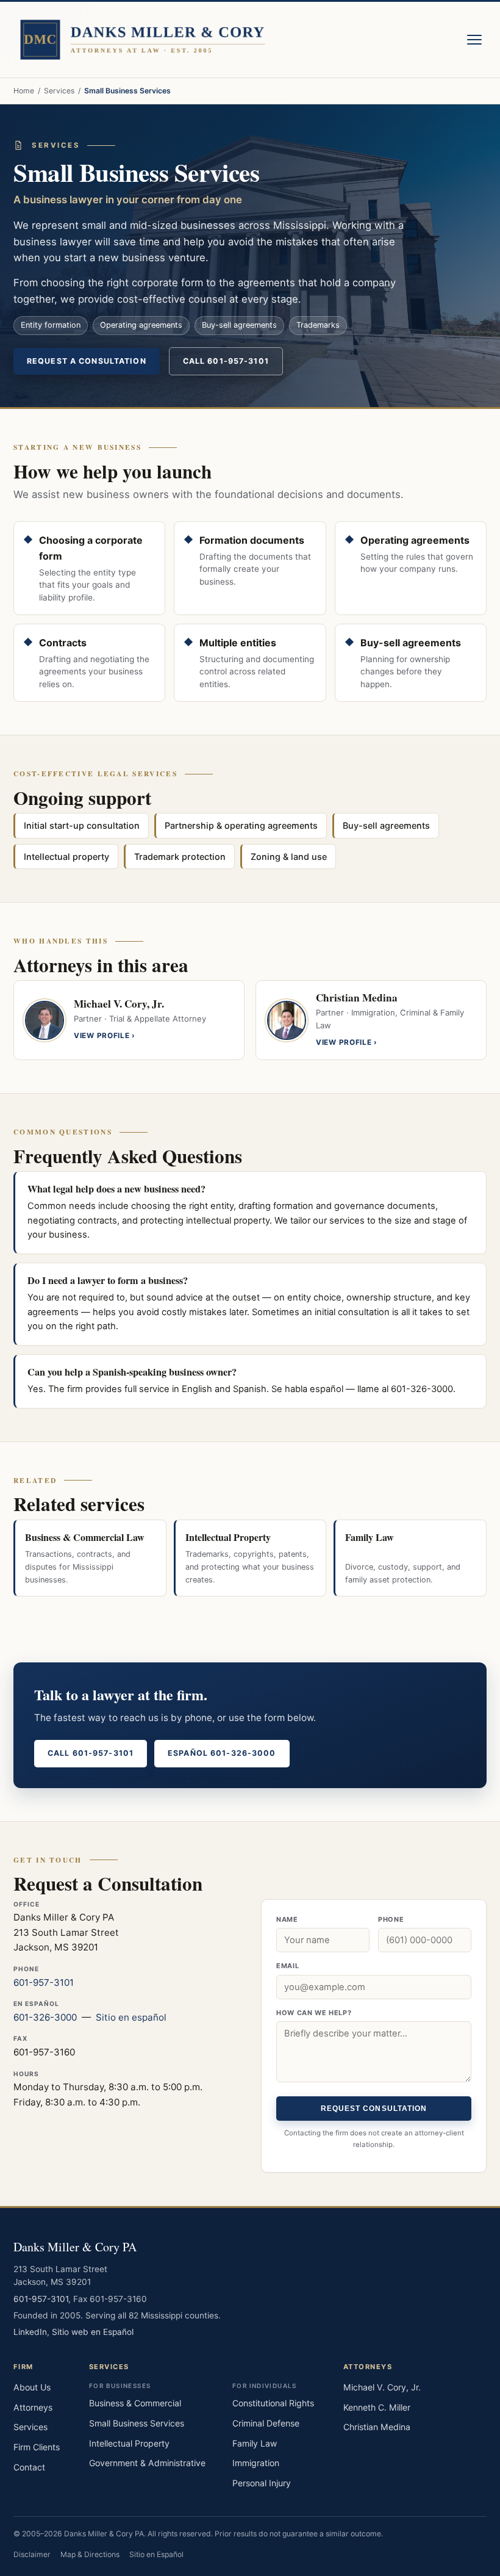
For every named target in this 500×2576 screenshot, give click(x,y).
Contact (29, 2467)
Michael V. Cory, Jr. (382, 2387)
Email (287, 1966)
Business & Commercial (135, 2403)
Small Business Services (137, 2423)
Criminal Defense (266, 2423)
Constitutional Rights (273, 2403)
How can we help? (314, 2013)
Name (287, 1919)
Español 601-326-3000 (222, 1753)
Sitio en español (131, 2017)
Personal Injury (262, 2483)
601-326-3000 (45, 2017)
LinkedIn (30, 2332)
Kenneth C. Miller (377, 2407)
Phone (391, 1919)
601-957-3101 (44, 1983)
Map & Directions (90, 2554)
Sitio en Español (156, 2554)
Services (59, 91)
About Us (32, 2387)
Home (24, 91)
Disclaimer (32, 2554)
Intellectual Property (129, 2443)
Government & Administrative (147, 2463)
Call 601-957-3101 (226, 361)
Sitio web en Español (93, 2332)
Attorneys (33, 2407)
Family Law (255, 2443)
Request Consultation (374, 2109)
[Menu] (474, 40)
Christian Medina (377, 2427)
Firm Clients (37, 2447)
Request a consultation (87, 361)
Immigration (256, 2463)
